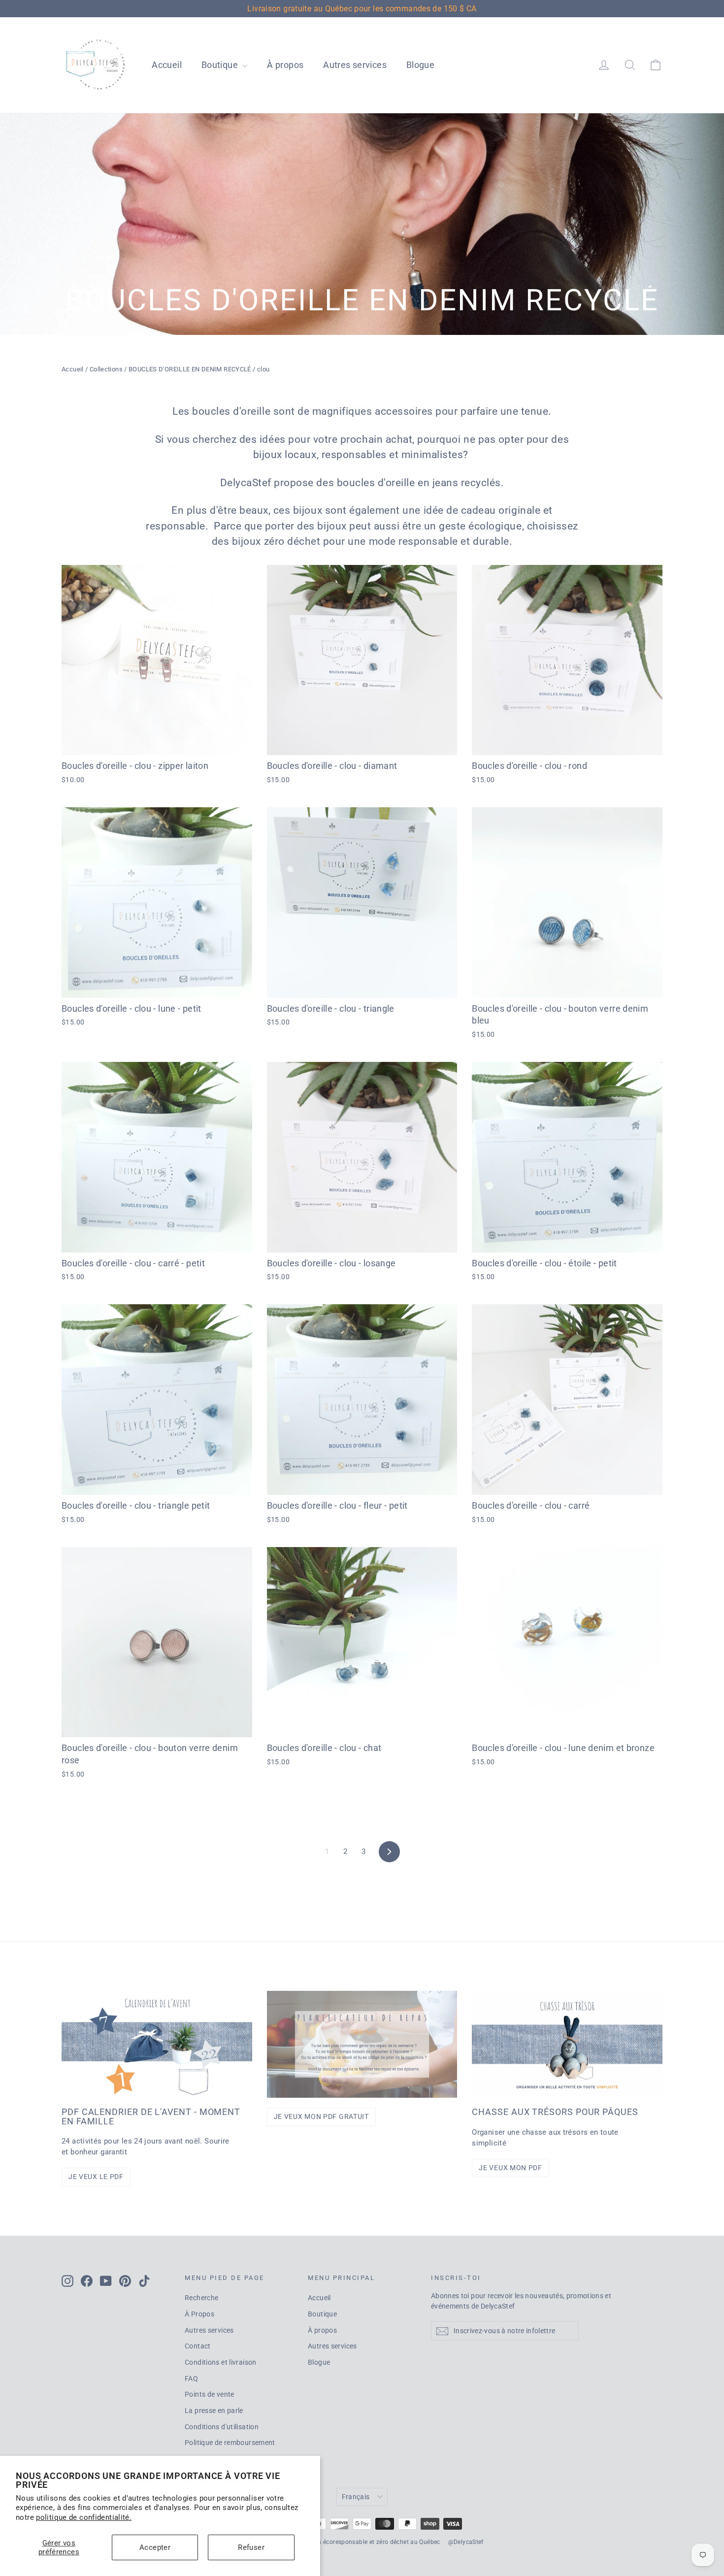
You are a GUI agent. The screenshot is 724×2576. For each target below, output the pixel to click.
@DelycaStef (466, 2542)
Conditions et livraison (221, 2362)
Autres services (355, 65)
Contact (198, 2346)
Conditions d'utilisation (222, 2427)
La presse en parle (214, 2411)
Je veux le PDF (96, 2177)
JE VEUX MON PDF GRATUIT (321, 2116)
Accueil (167, 65)
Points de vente (210, 2394)
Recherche (201, 2298)
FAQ (191, 2378)
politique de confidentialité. (84, 2517)
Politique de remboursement (230, 2443)
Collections (106, 369)
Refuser (251, 2547)
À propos (285, 65)
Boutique (221, 65)
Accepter (155, 2547)
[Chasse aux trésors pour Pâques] (567, 2044)
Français (356, 2497)
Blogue (420, 65)
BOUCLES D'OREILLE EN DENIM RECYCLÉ (190, 369)
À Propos (199, 2314)
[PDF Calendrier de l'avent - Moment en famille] (157, 2044)
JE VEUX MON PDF (510, 2168)
